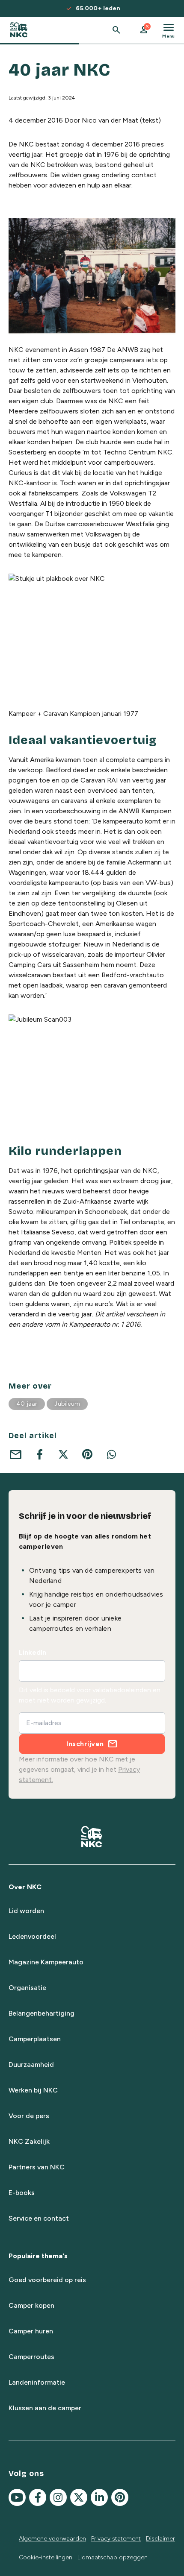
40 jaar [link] (27, 1404)
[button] (144, 30)
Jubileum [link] (67, 1404)
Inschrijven (85, 1744)
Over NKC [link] (25, 1887)
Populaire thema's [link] (38, 2256)
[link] (19, 30)
